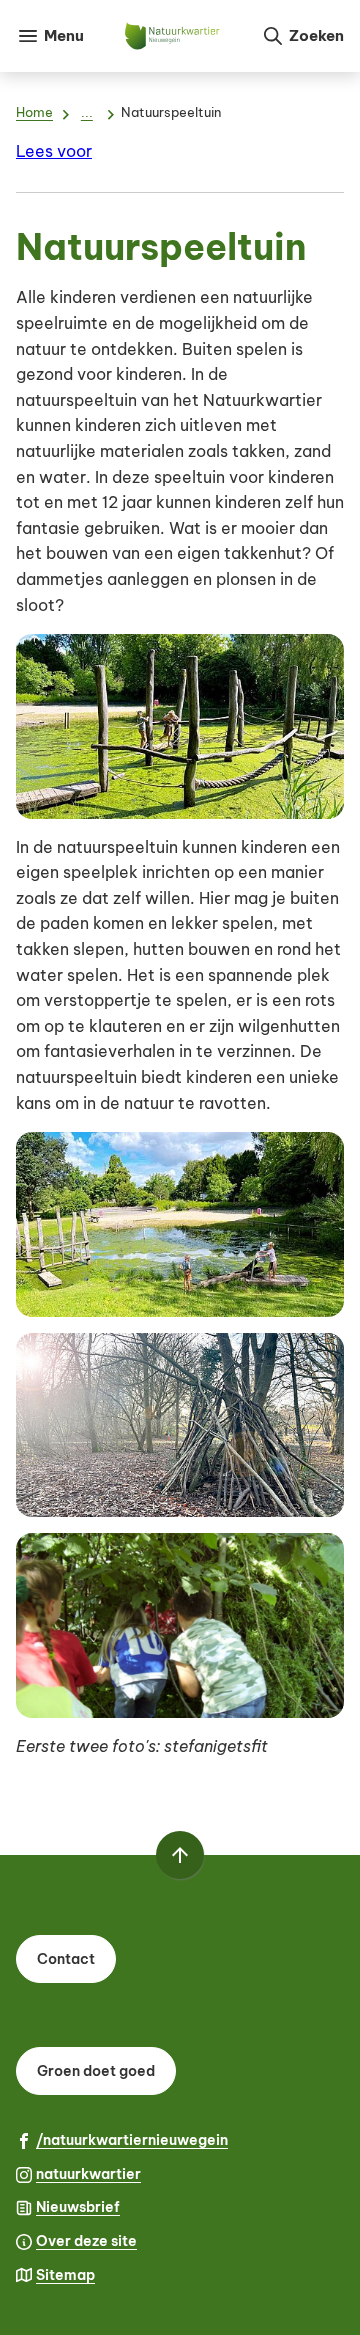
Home (34, 112)
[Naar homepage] (172, 36)
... (87, 112)
